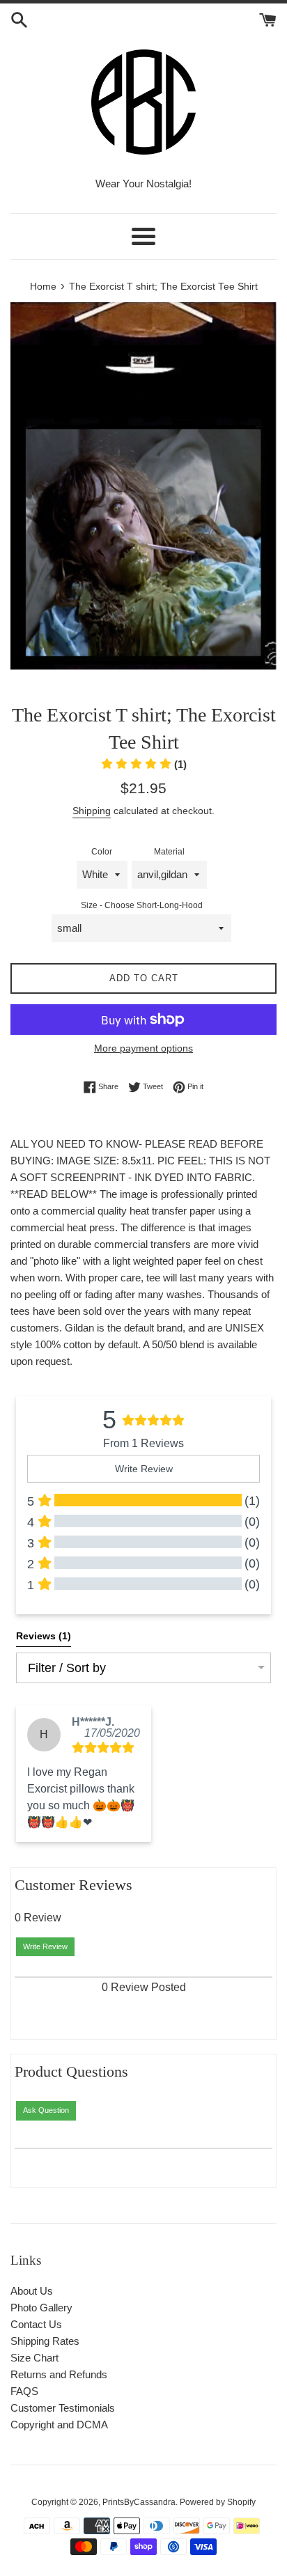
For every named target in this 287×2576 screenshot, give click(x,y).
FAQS (24, 2391)
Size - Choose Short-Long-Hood (142, 905)
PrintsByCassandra (139, 2502)
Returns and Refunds (59, 2374)
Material (169, 852)
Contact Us (36, 2324)
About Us (32, 2291)
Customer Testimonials (63, 2408)
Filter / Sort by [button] (67, 1668)
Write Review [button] (144, 1469)
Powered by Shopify (218, 2502)
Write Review (45, 1946)
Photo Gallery (41, 2308)
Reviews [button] (44, 1636)
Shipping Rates (45, 2341)
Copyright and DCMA (59, 2425)
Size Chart (34, 2358)
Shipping (92, 811)
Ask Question (46, 2110)
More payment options (143, 1048)
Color (102, 852)
